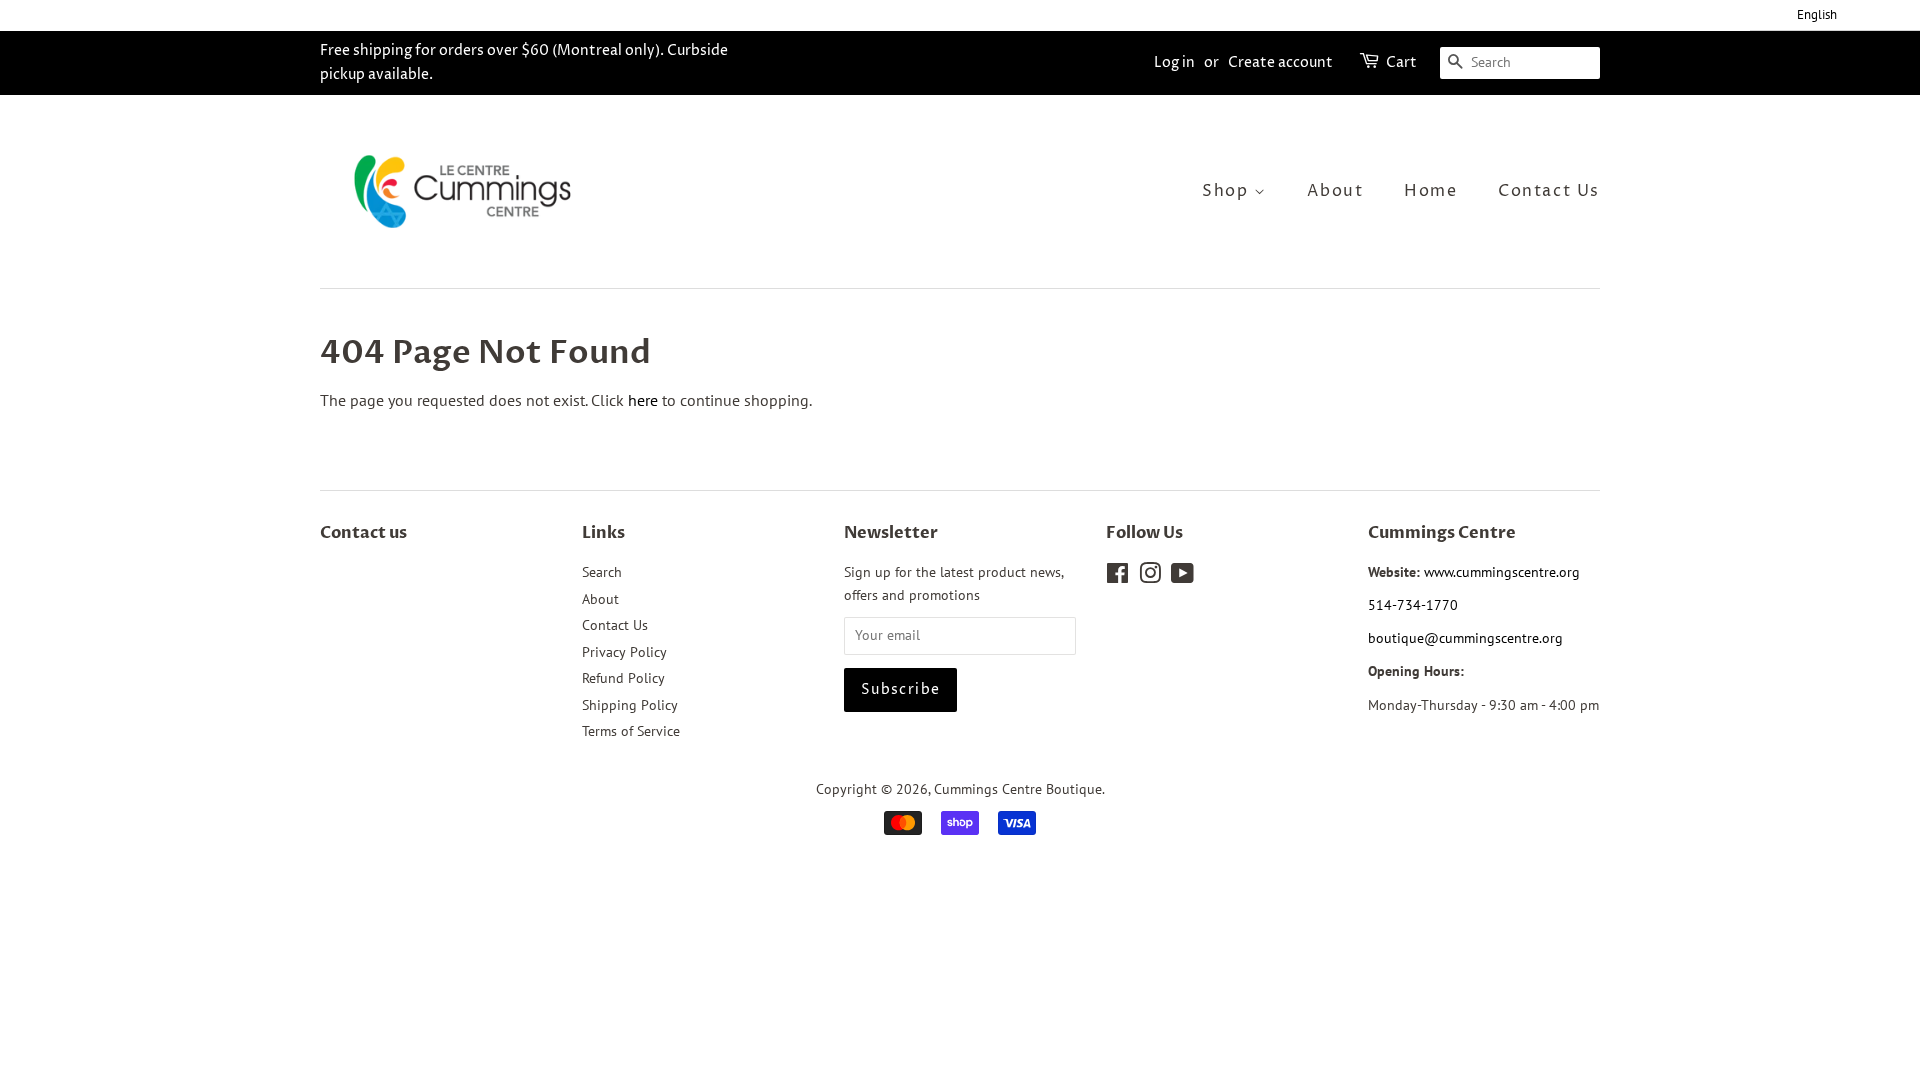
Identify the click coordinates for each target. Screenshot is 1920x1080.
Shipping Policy (630, 705)
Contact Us (1549, 191)
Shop (1228, 191)
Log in (1174, 62)
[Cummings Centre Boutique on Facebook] (1117, 577)
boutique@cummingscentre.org (1465, 638)
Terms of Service (631, 731)
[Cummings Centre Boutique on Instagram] (1150, 577)
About (1335, 191)
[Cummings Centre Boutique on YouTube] (1182, 577)
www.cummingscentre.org (1502, 572)
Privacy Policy (624, 652)
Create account (1280, 62)
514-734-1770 (1413, 605)
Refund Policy (623, 678)
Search (602, 572)
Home (1430, 191)
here (643, 400)
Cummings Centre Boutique (1018, 789)
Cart (1401, 62)
